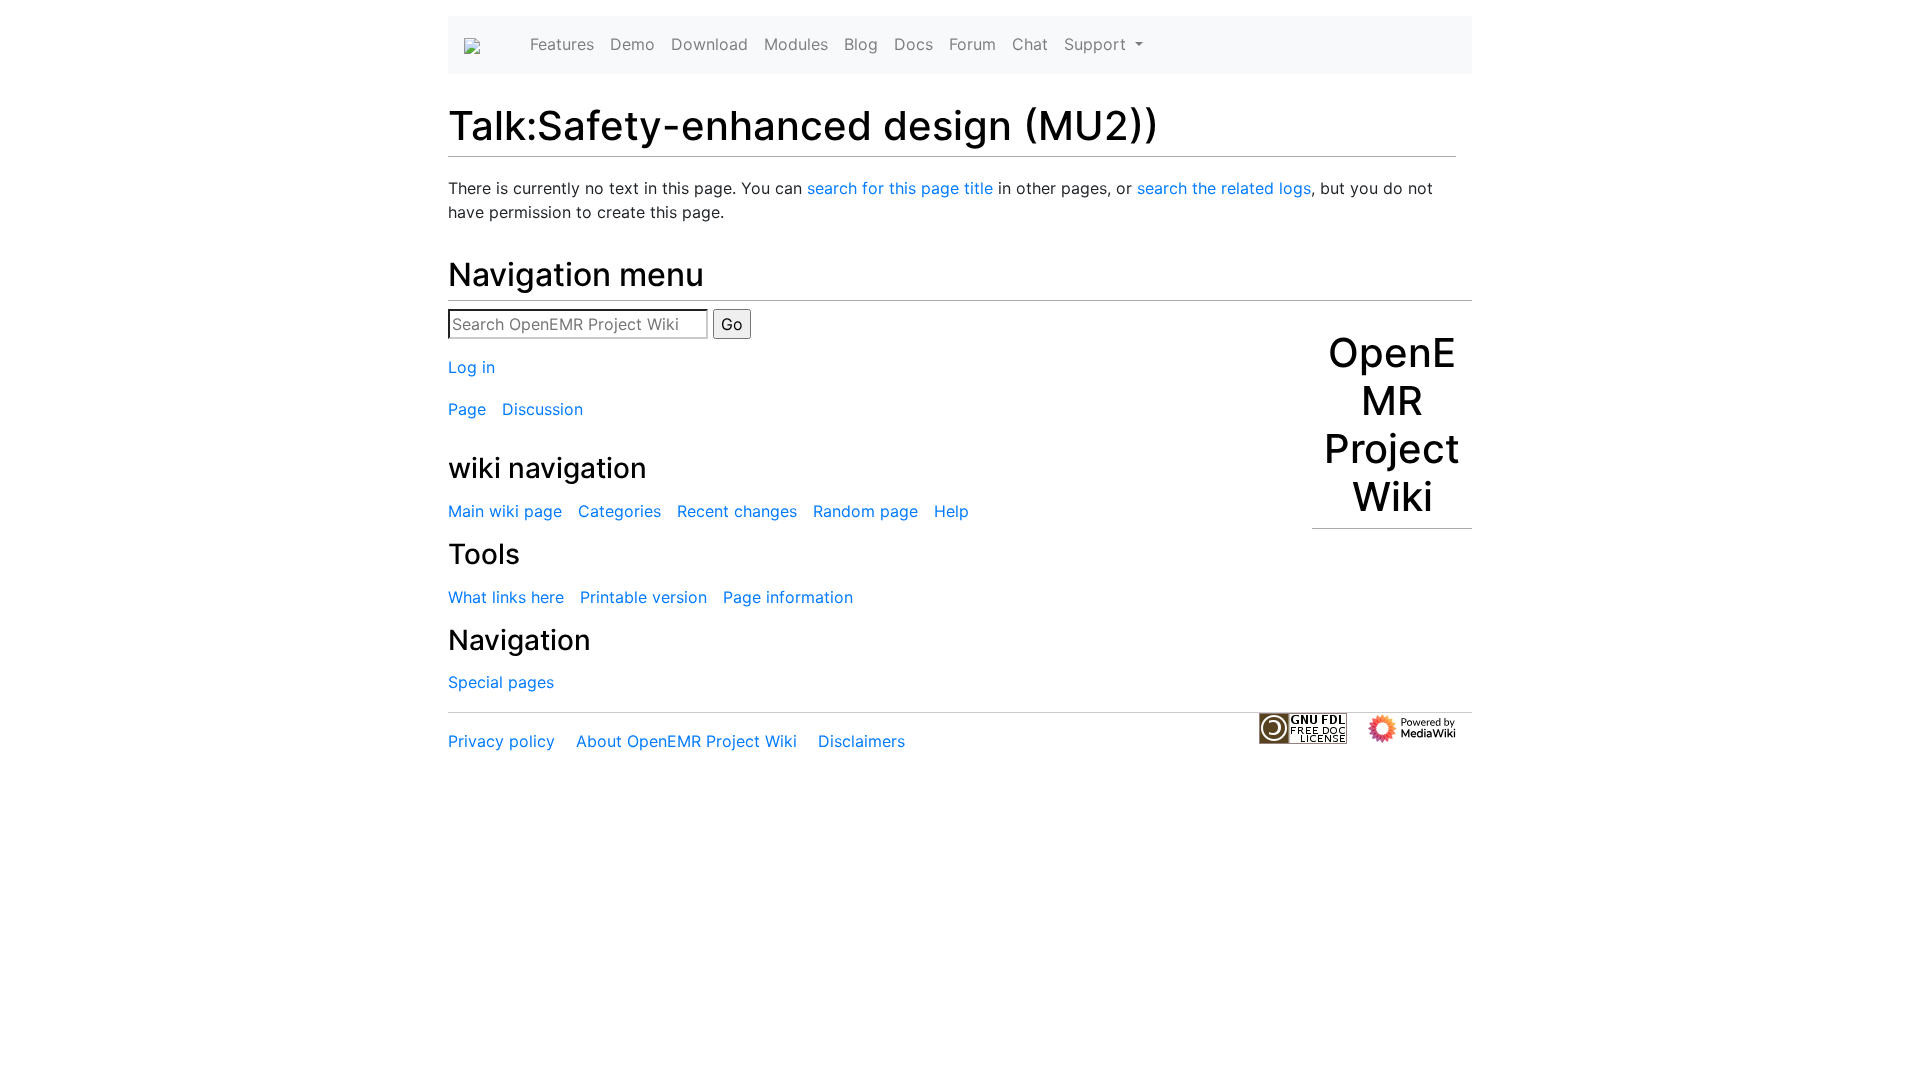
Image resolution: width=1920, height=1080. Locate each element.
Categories (619, 511)
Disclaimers (861, 741)
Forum (972, 44)
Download (709, 44)
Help (951, 511)
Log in (471, 367)
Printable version (643, 597)
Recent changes (737, 511)
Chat (1030, 44)
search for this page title (900, 188)
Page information (788, 597)
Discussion (542, 409)
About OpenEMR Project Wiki (686, 741)
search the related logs (1224, 188)
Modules (796, 44)
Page (467, 409)
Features (562, 44)
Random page (865, 511)
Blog (861, 44)
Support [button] (1097, 44)
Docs (913, 44)
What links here (506, 597)
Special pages (501, 682)
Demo (632, 44)
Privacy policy (501, 741)
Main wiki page (505, 511)
